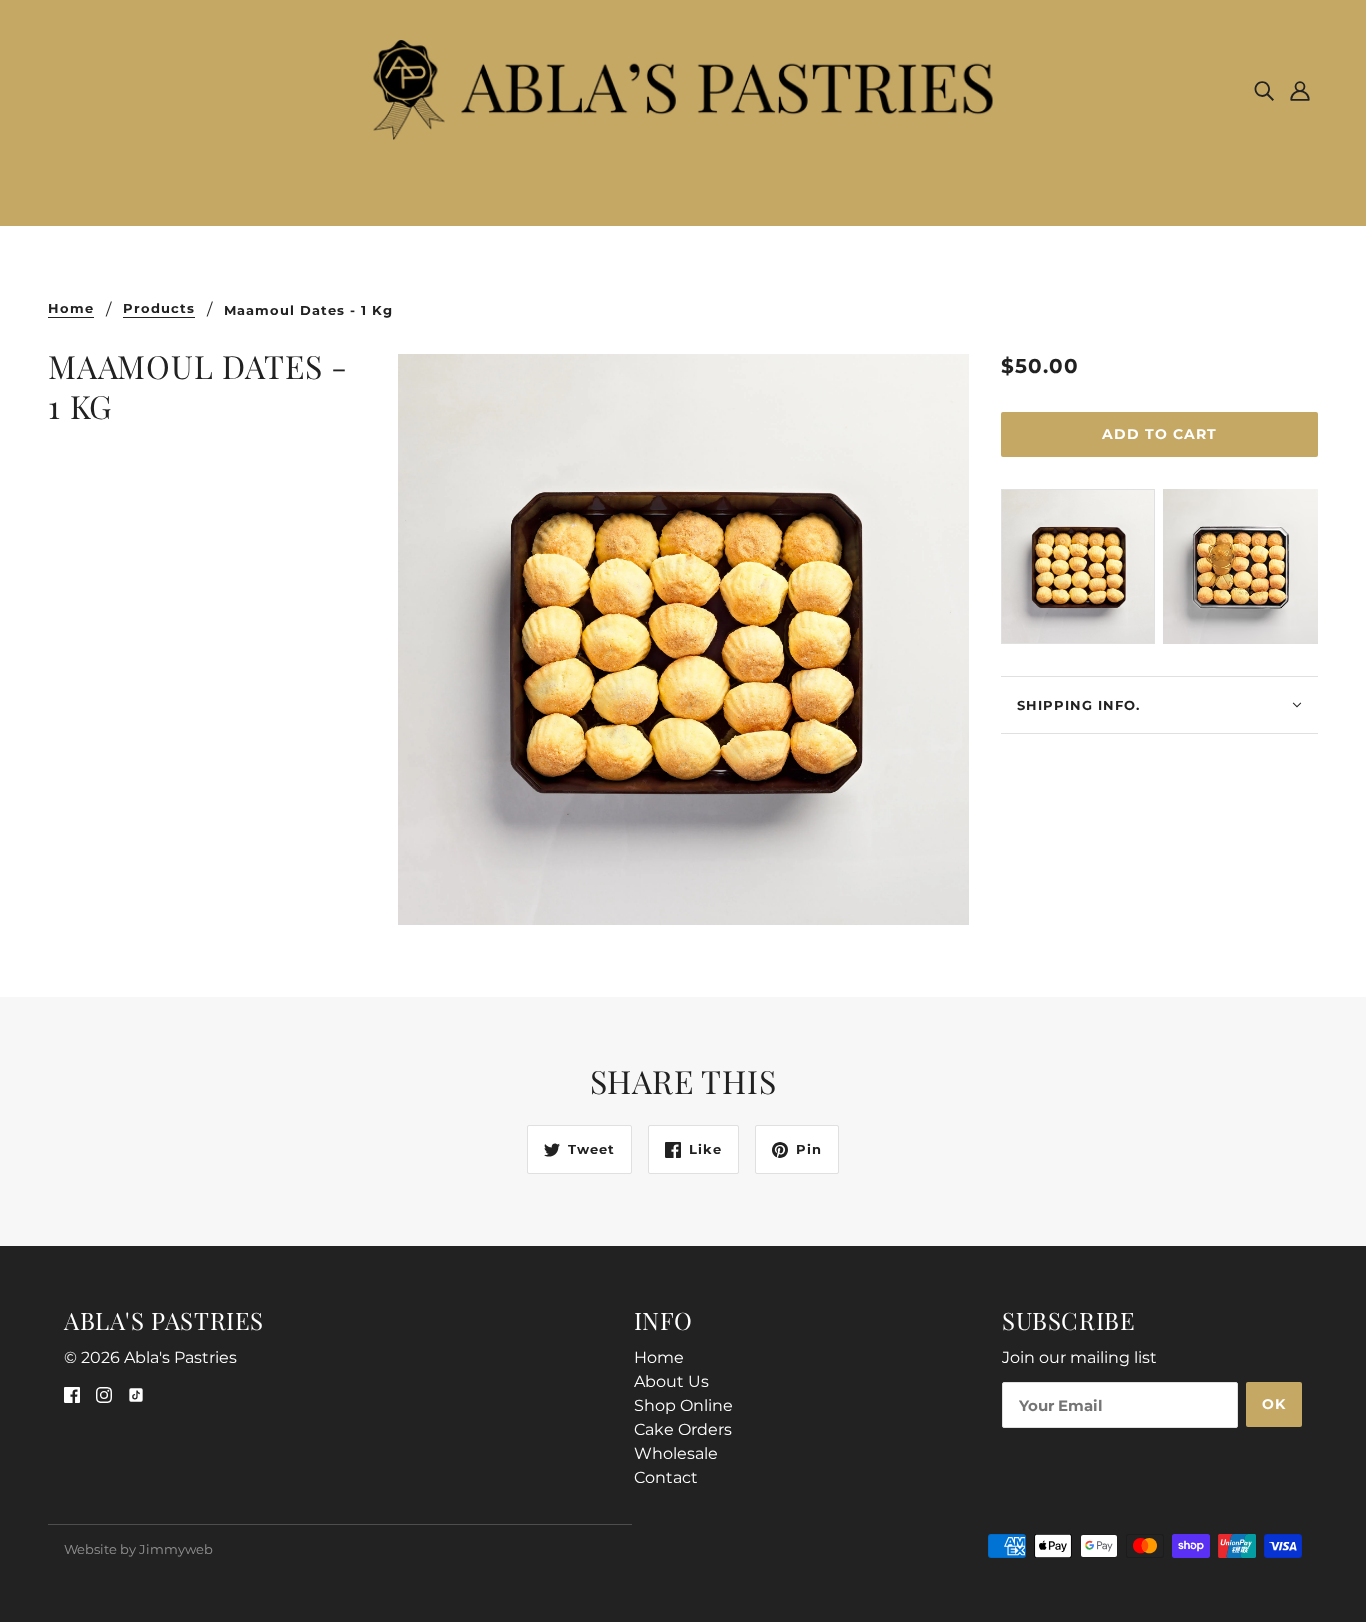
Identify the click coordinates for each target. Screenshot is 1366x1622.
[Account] (1300, 90)
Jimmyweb (176, 1549)
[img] (1264, 90)
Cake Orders (683, 1429)
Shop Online (683, 1405)
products (159, 309)
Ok (1274, 1404)
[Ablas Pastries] (683, 88)
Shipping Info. (1078, 705)
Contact (666, 1477)
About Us (671, 1381)
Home (71, 309)
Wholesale (676, 1453)
